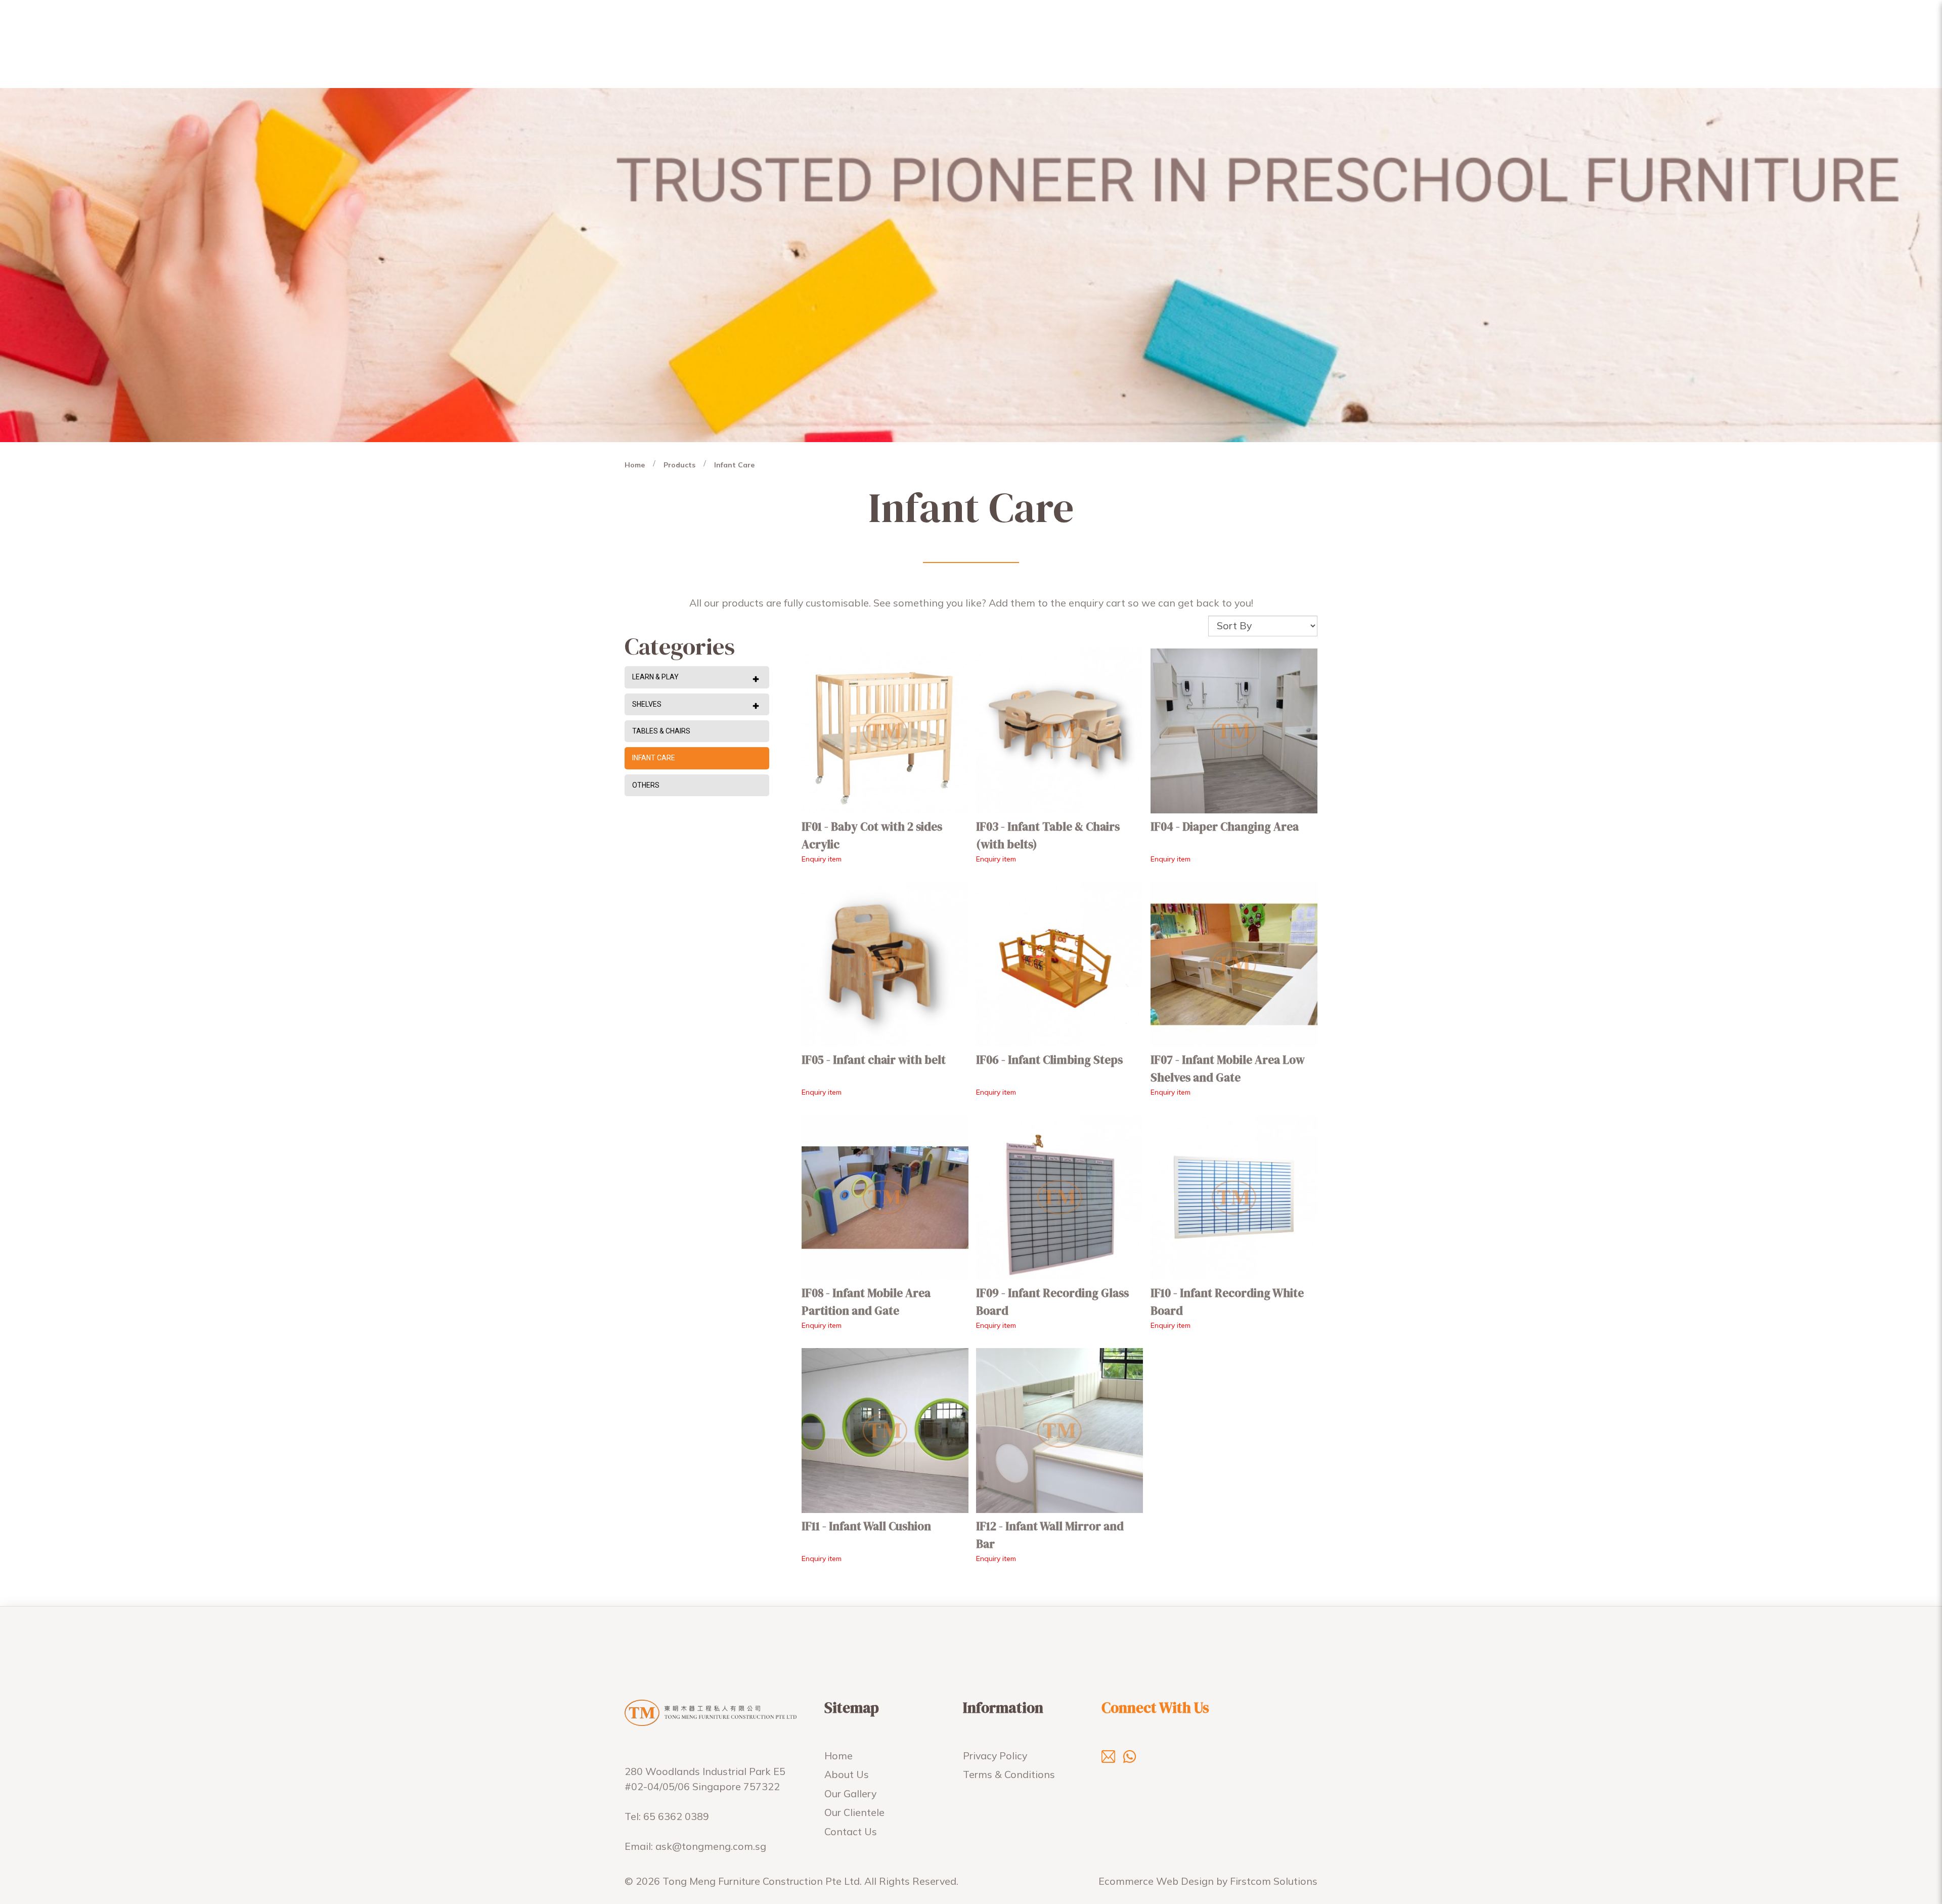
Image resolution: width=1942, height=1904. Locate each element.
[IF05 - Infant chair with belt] (885, 964)
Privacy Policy (995, 1756)
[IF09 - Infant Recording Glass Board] (1060, 1198)
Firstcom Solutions (1274, 1881)
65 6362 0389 (676, 1816)
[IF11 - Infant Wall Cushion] (885, 1431)
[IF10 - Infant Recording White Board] (1234, 1198)
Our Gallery (850, 1793)
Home (635, 465)
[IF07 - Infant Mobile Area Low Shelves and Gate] (1234, 964)
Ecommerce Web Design (1156, 1881)
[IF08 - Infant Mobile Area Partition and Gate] (885, 1198)
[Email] (1108, 1756)
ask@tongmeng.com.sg (711, 1846)
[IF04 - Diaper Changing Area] (1234, 731)
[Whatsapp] (1130, 1756)
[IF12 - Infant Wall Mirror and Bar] (1060, 1431)
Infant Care (734, 465)
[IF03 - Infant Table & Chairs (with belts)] (1060, 731)
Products (679, 465)
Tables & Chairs (661, 731)
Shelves (647, 704)
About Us (847, 1774)
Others (646, 785)
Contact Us (851, 1831)
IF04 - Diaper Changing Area (1225, 827)
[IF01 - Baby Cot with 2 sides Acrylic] (885, 731)
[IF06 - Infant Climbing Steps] (1060, 964)
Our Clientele (854, 1812)
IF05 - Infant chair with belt (874, 1060)
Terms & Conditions (1009, 1774)
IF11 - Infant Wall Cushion (866, 1526)
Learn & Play (655, 677)
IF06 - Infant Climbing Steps (1049, 1060)
